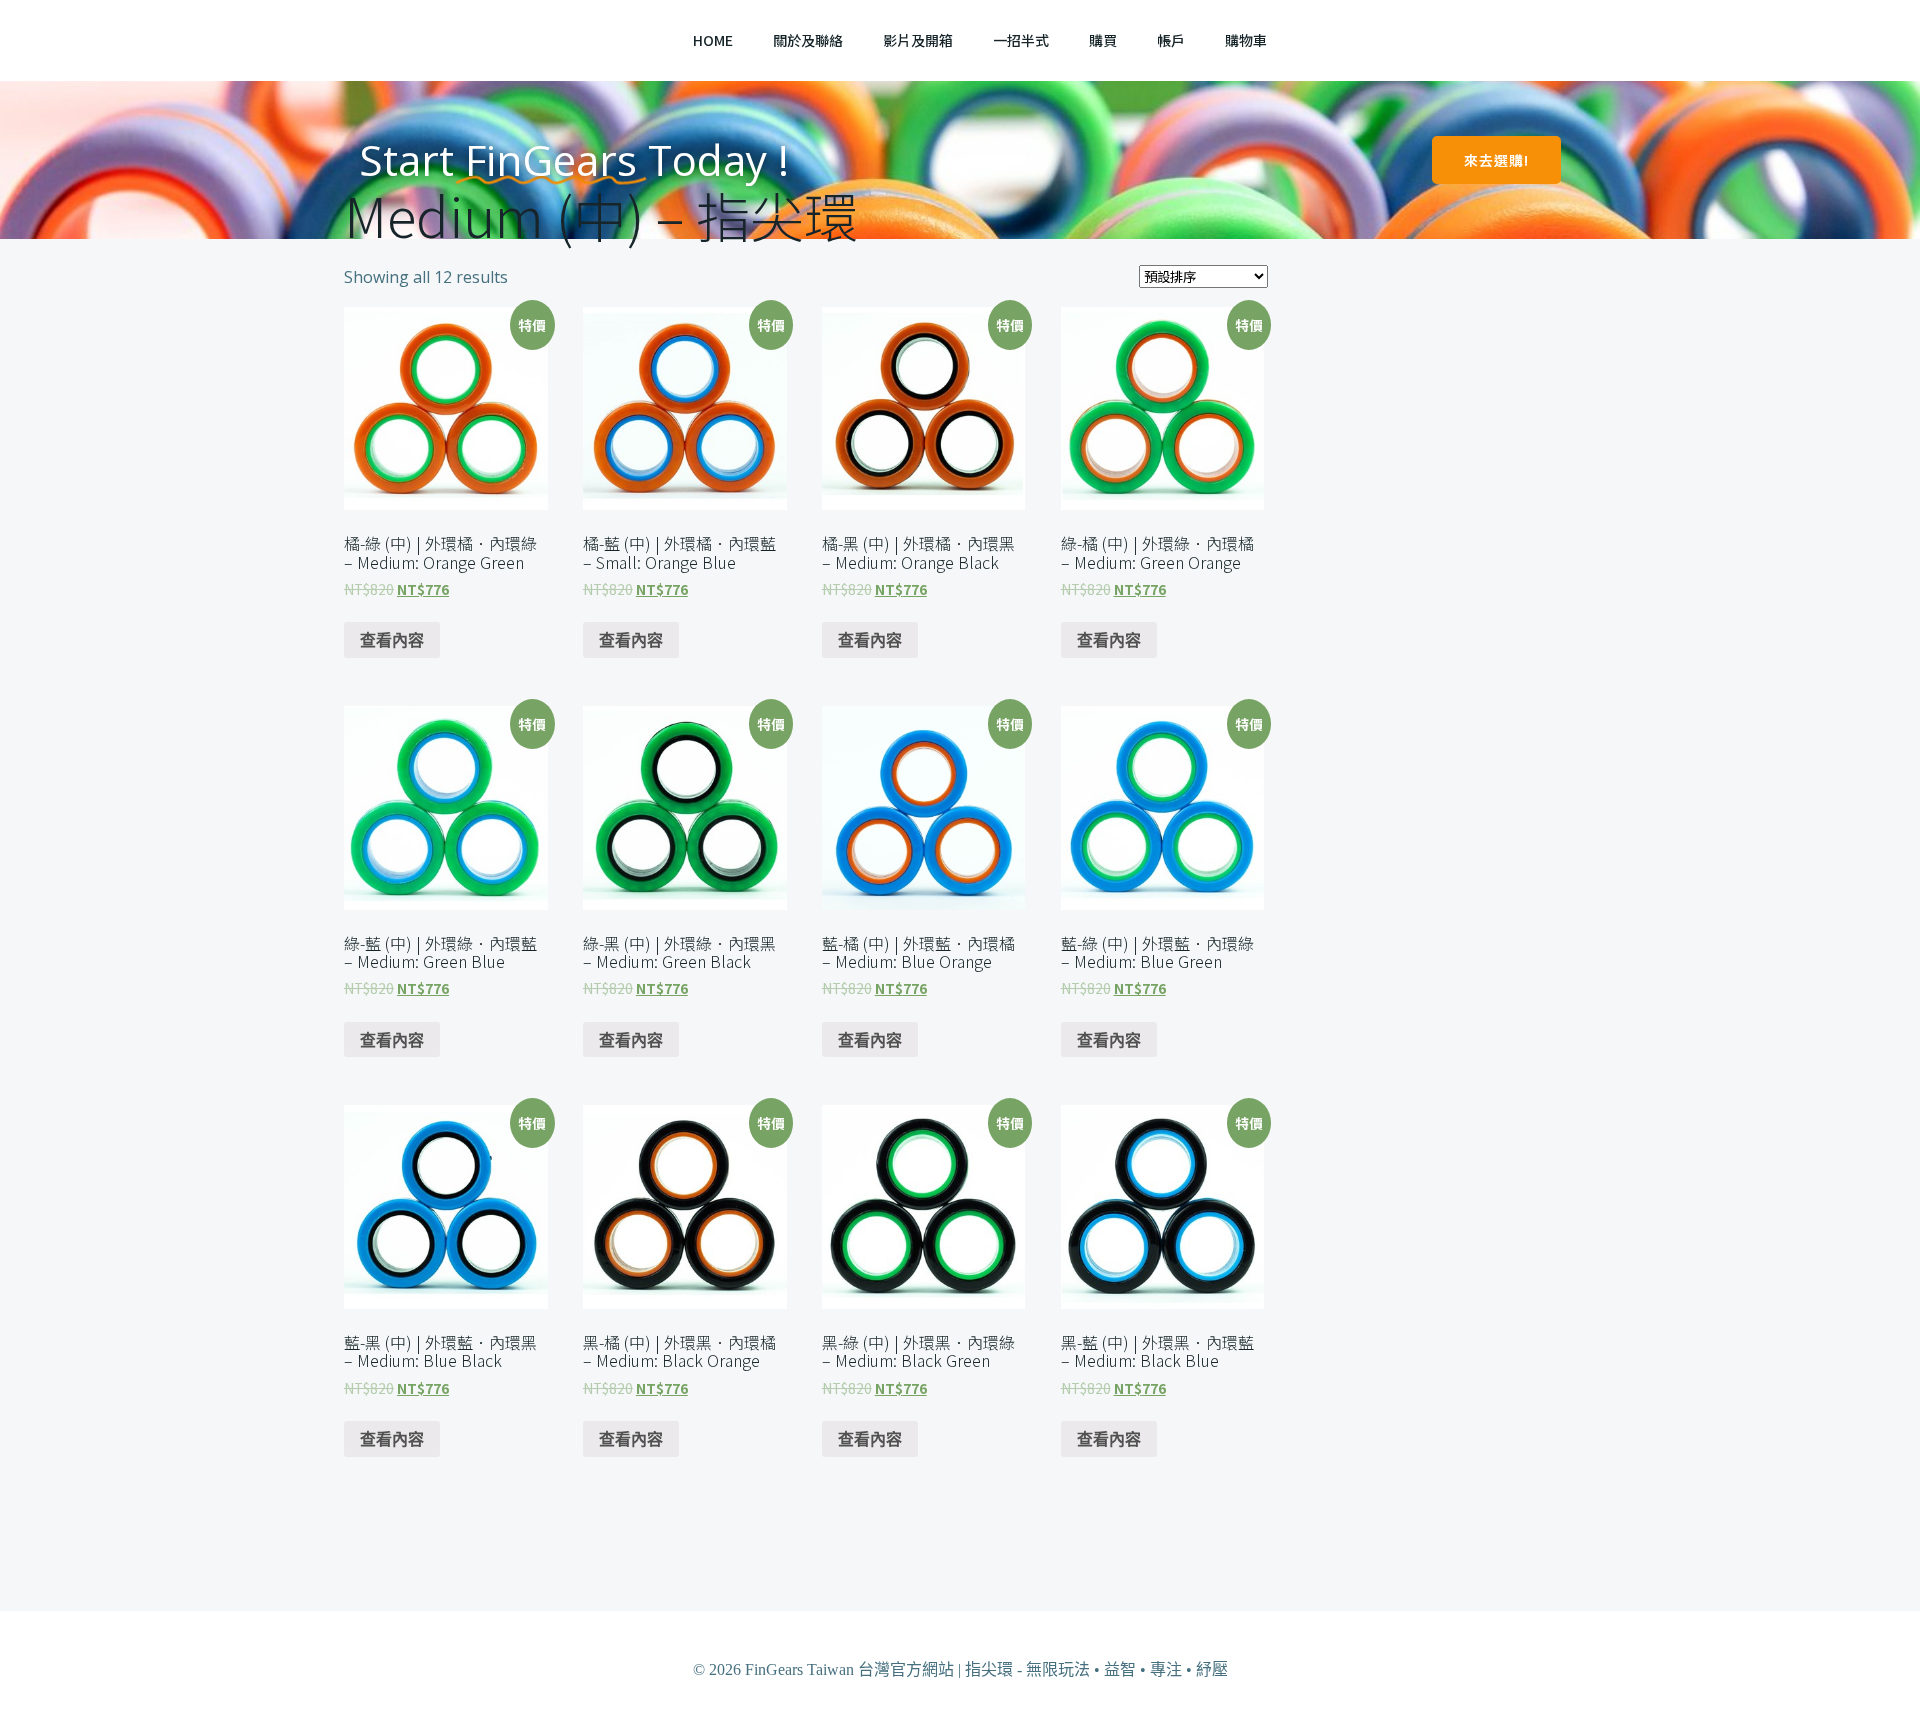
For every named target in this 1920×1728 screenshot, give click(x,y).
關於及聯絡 (808, 40)
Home (713, 40)
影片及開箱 (918, 40)
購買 (1103, 40)
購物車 (1246, 40)
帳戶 (1171, 40)
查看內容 (392, 640)
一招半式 (1021, 40)
